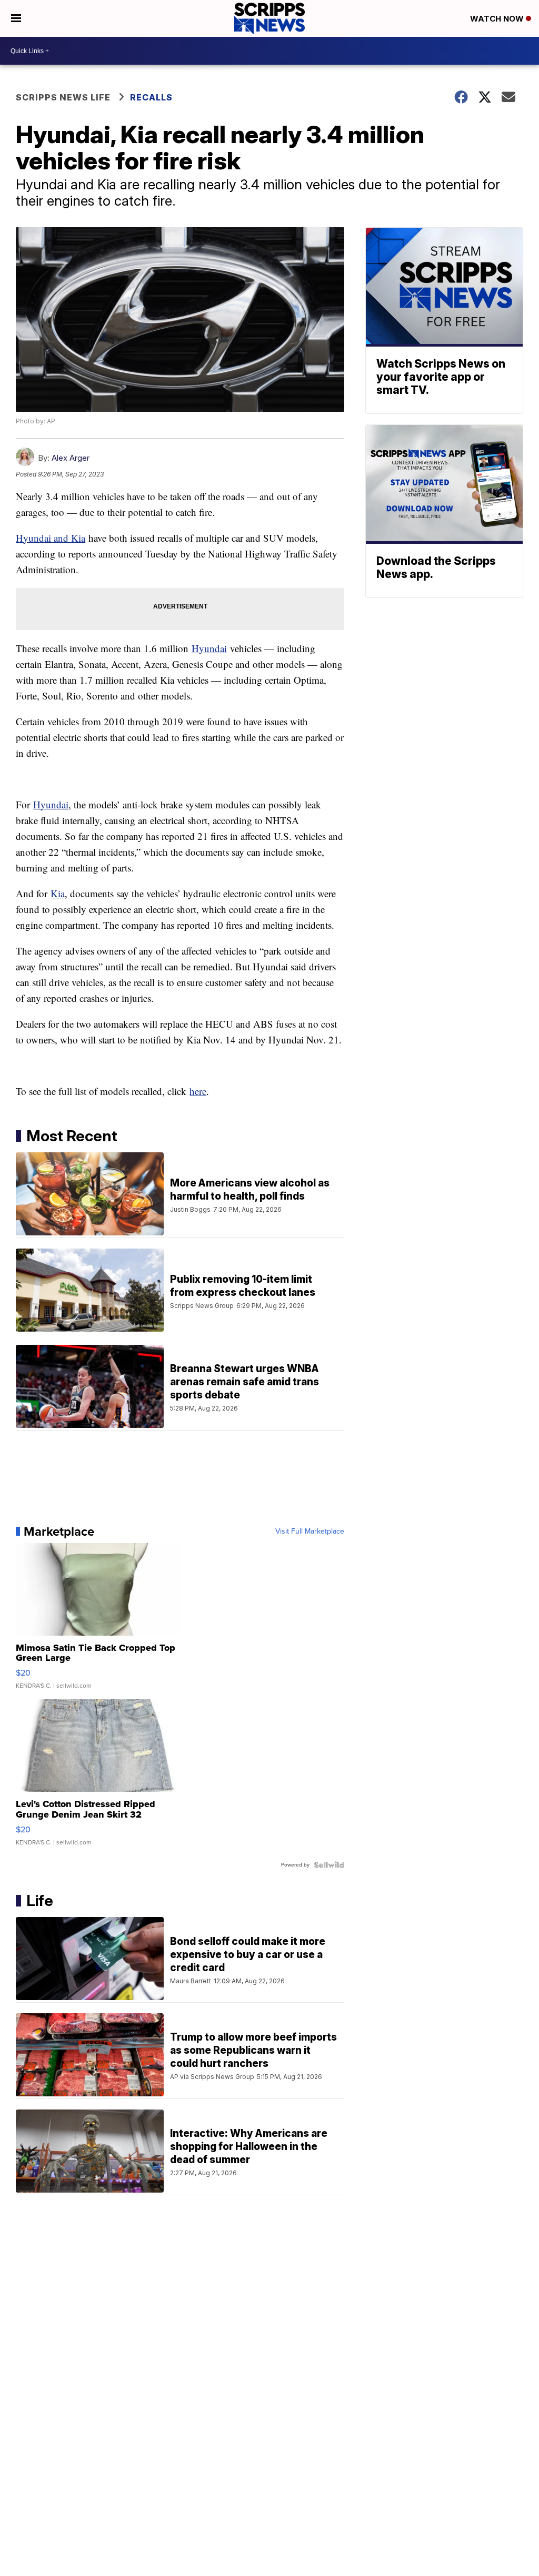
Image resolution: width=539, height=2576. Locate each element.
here (198, 1091)
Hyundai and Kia (51, 538)
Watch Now (498, 19)
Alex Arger (71, 458)
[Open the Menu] (16, 18)
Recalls (151, 97)
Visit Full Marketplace (310, 1532)
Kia (58, 893)
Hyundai (209, 648)
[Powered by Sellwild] (329, 1865)
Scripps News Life (63, 97)
